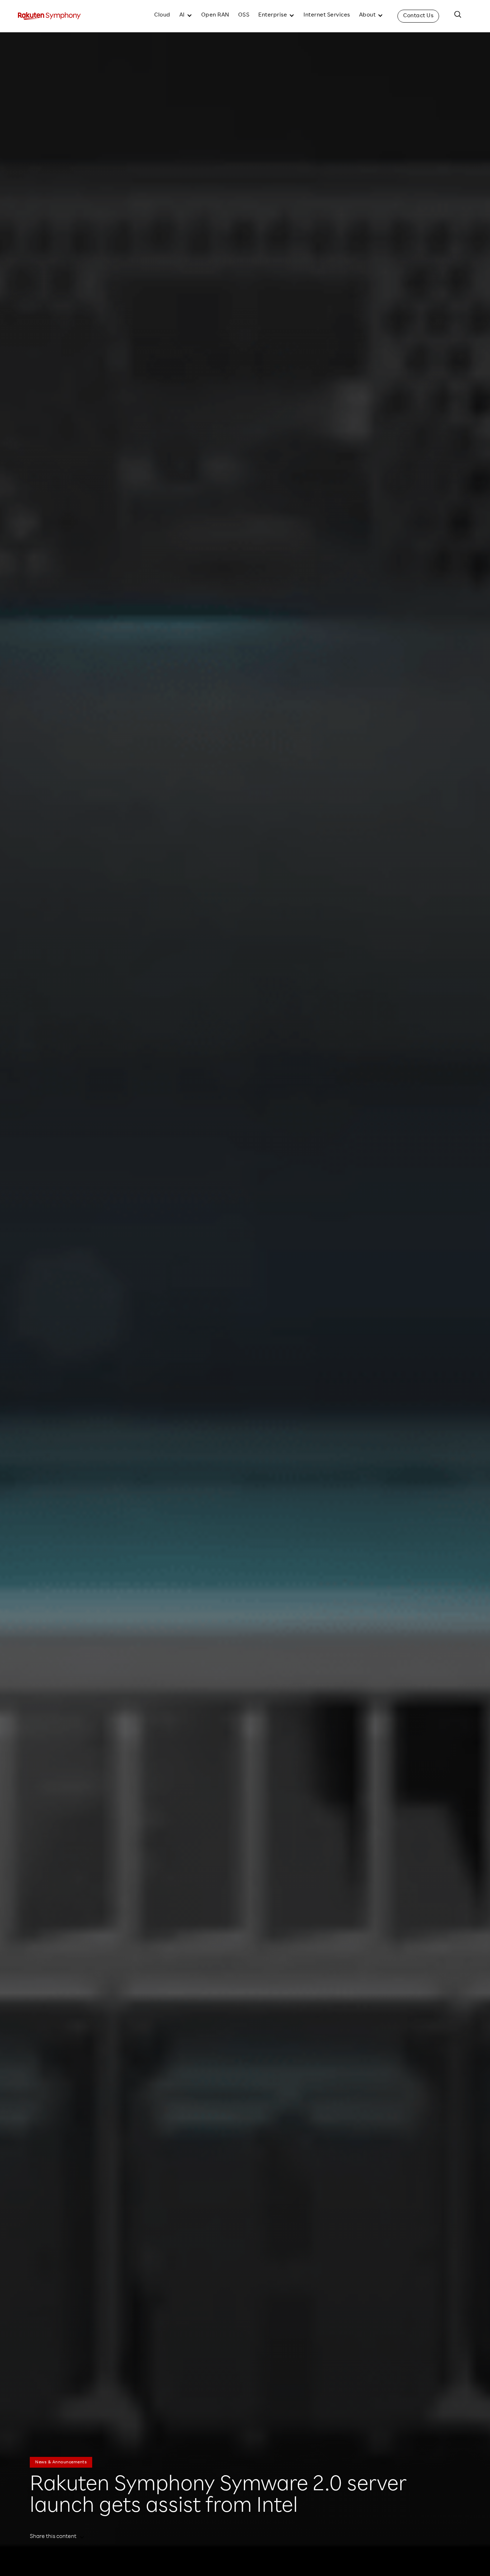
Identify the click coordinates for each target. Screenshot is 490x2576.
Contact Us (418, 16)
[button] (186, 16)
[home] (49, 16)
